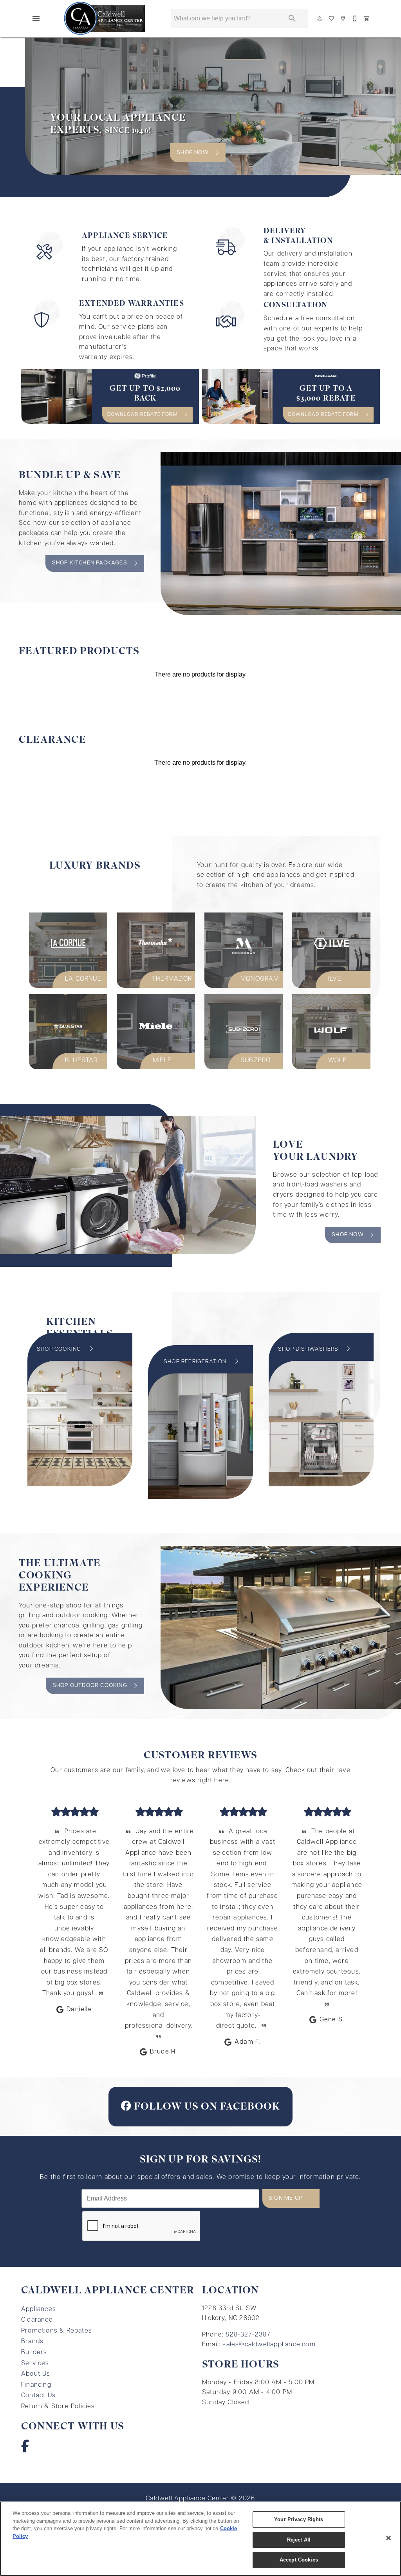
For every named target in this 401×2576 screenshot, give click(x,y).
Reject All (299, 2540)
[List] (332, 18)
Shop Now (348, 1235)
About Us (36, 2374)
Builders (34, 2353)
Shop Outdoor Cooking (90, 1686)
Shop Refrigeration (196, 1362)
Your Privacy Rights (299, 2519)
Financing (36, 2385)
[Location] (343, 18)
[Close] (388, 2538)
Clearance (37, 2320)
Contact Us (38, 2396)
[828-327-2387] (355, 18)
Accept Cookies (299, 2560)
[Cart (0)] (367, 18)
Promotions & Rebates (57, 2331)
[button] (36, 18)
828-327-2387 (248, 2335)
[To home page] (105, 18)
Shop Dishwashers (309, 1349)
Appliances (39, 2309)
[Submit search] (292, 18)
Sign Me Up (285, 2198)
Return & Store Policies (58, 2407)
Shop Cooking (60, 1349)
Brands (32, 2342)
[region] (200, 2539)
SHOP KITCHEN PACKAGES (90, 563)
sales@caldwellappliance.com (269, 2345)
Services (35, 2364)
